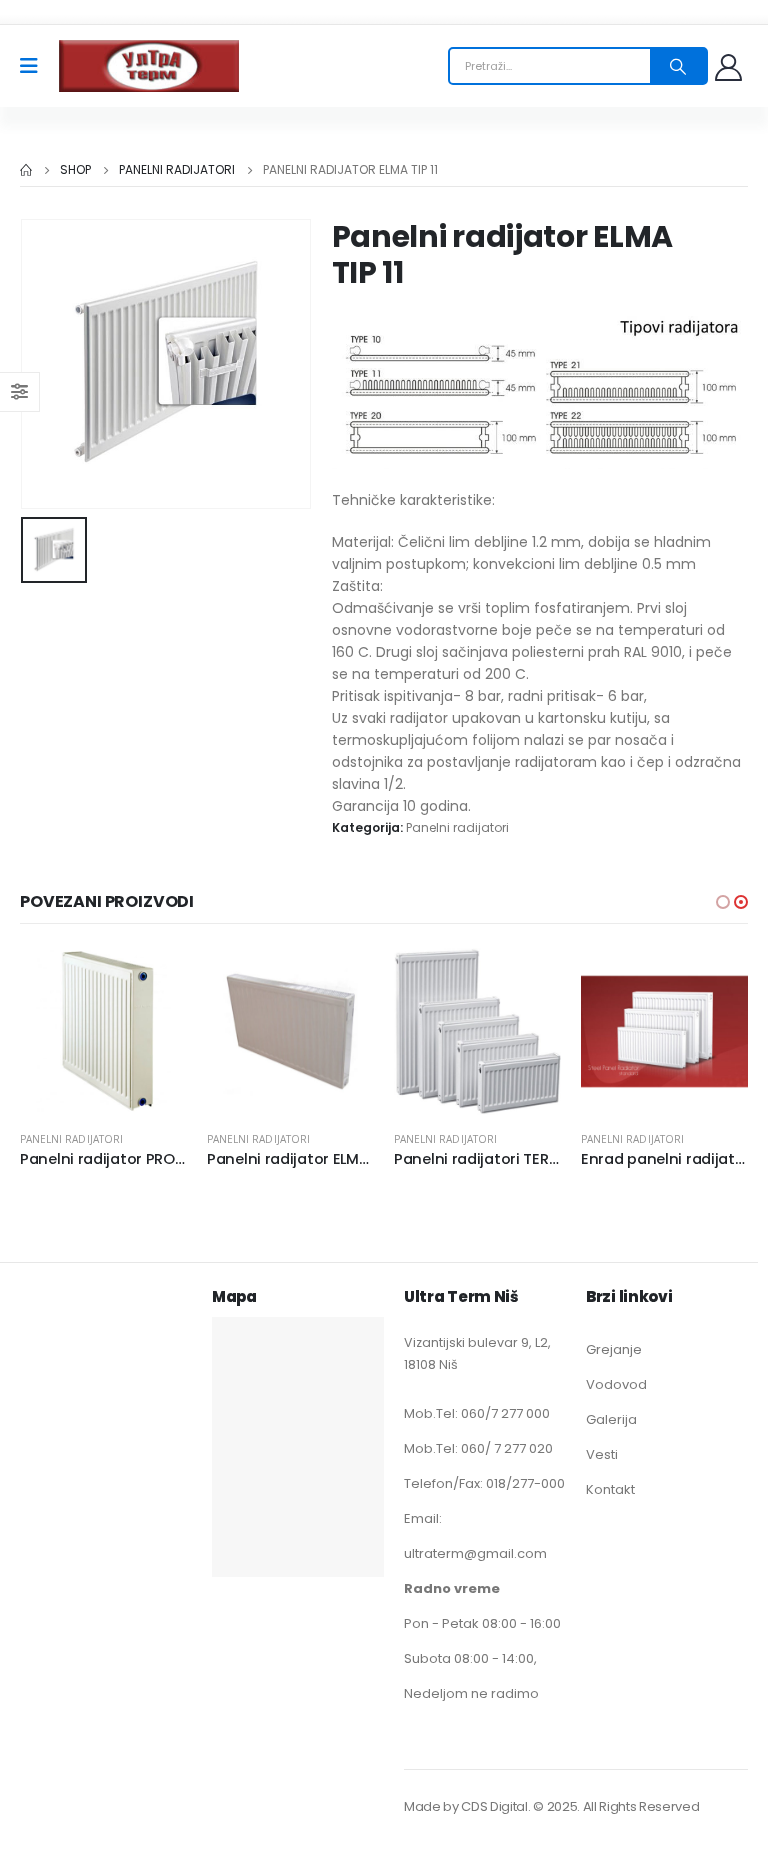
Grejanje (614, 1349)
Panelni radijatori (457, 827)
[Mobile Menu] (35, 66)
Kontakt (610, 1489)
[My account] (730, 66)
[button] (723, 902)
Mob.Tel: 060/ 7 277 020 (478, 1448)
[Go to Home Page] (26, 170)
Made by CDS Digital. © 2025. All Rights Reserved (551, 1806)
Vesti (602, 1454)
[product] (103, 1031)
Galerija (611, 1419)
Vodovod (616, 1384)
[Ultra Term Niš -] (149, 66)
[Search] (678, 66)
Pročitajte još (154, 981)
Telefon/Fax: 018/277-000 (484, 1483)
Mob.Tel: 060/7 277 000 (477, 1413)
